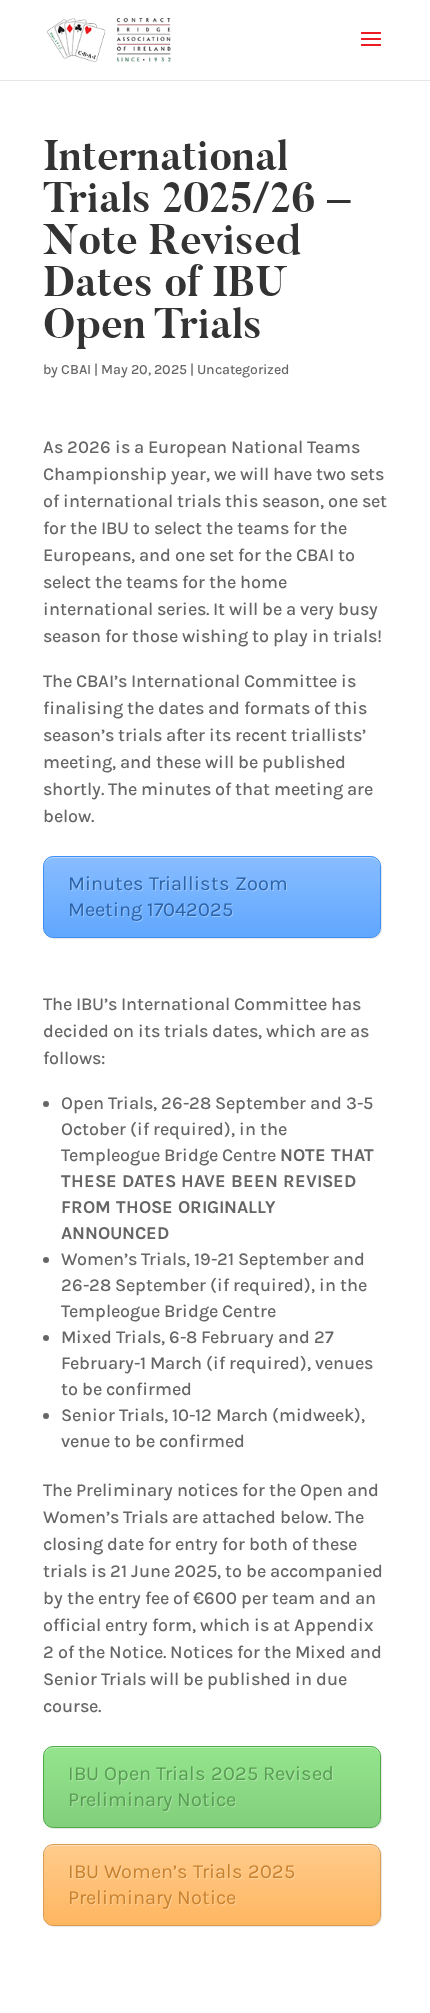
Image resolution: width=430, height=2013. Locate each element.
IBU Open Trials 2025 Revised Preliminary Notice (201, 1786)
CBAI (76, 369)
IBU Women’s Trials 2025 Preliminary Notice (181, 1884)
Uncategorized (243, 369)
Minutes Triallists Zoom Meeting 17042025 (178, 896)
